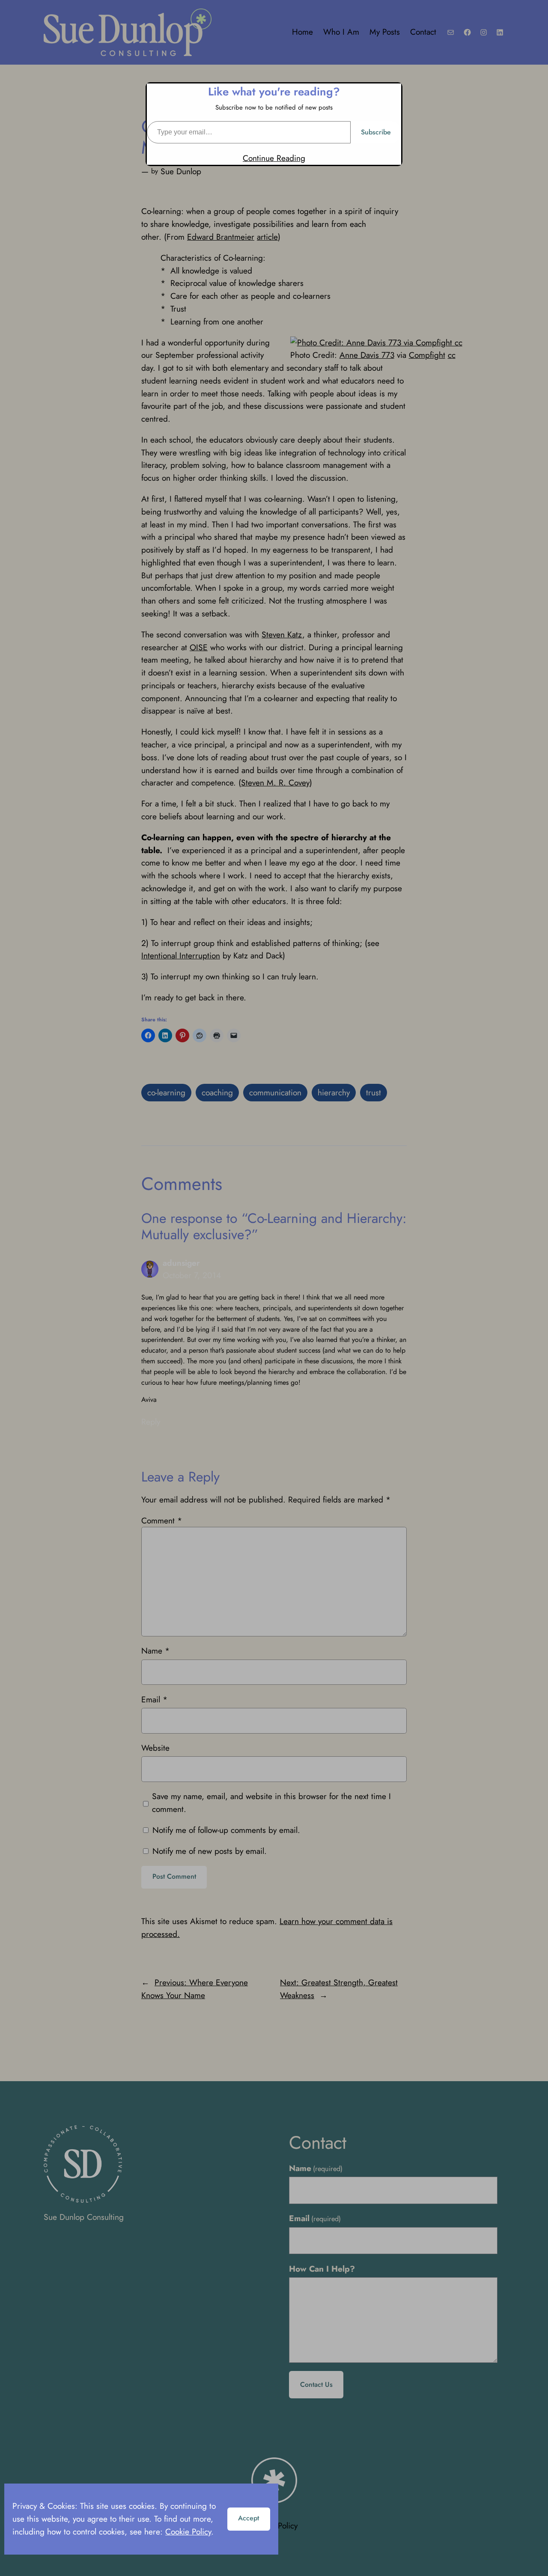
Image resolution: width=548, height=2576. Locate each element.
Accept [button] (249, 2518)
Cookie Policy (188, 2531)
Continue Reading (274, 158)
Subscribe (376, 132)
